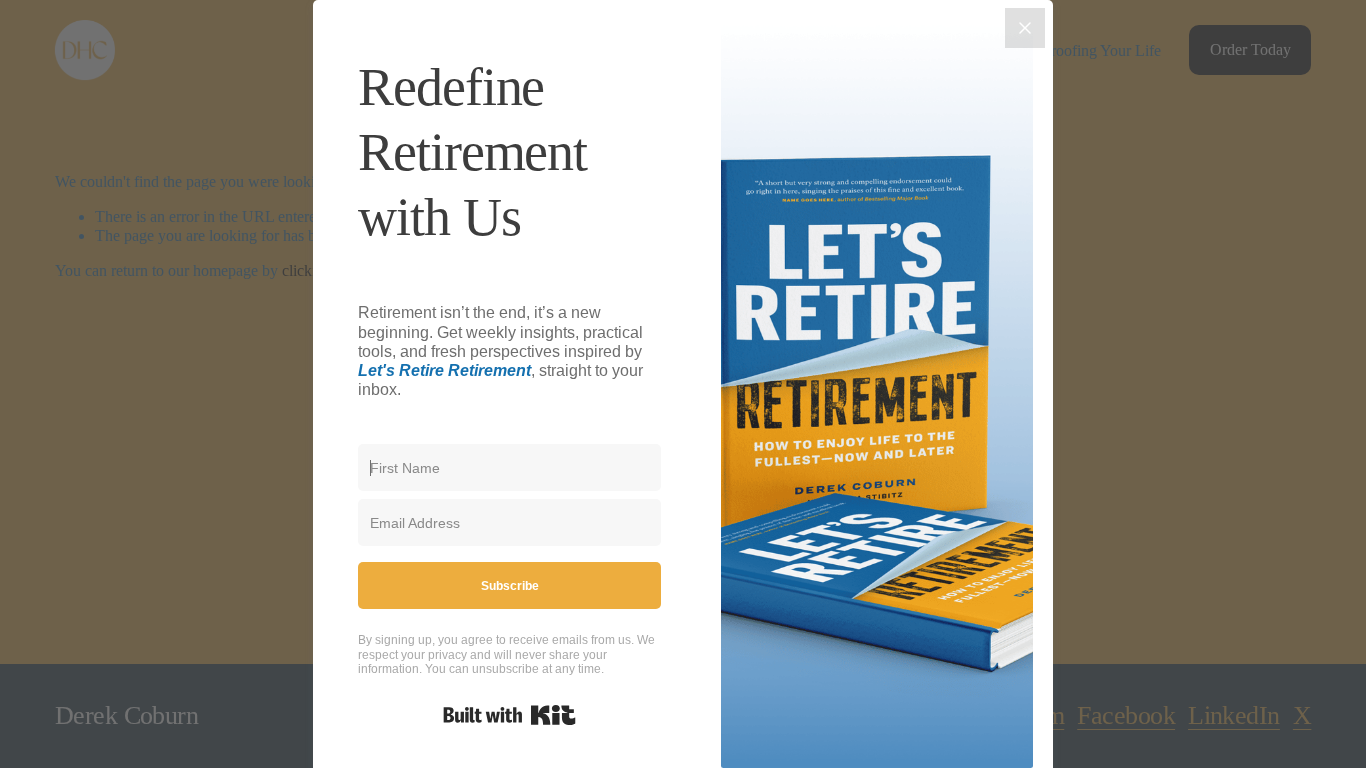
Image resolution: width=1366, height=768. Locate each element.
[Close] (1025, 28)
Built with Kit (509, 715)
